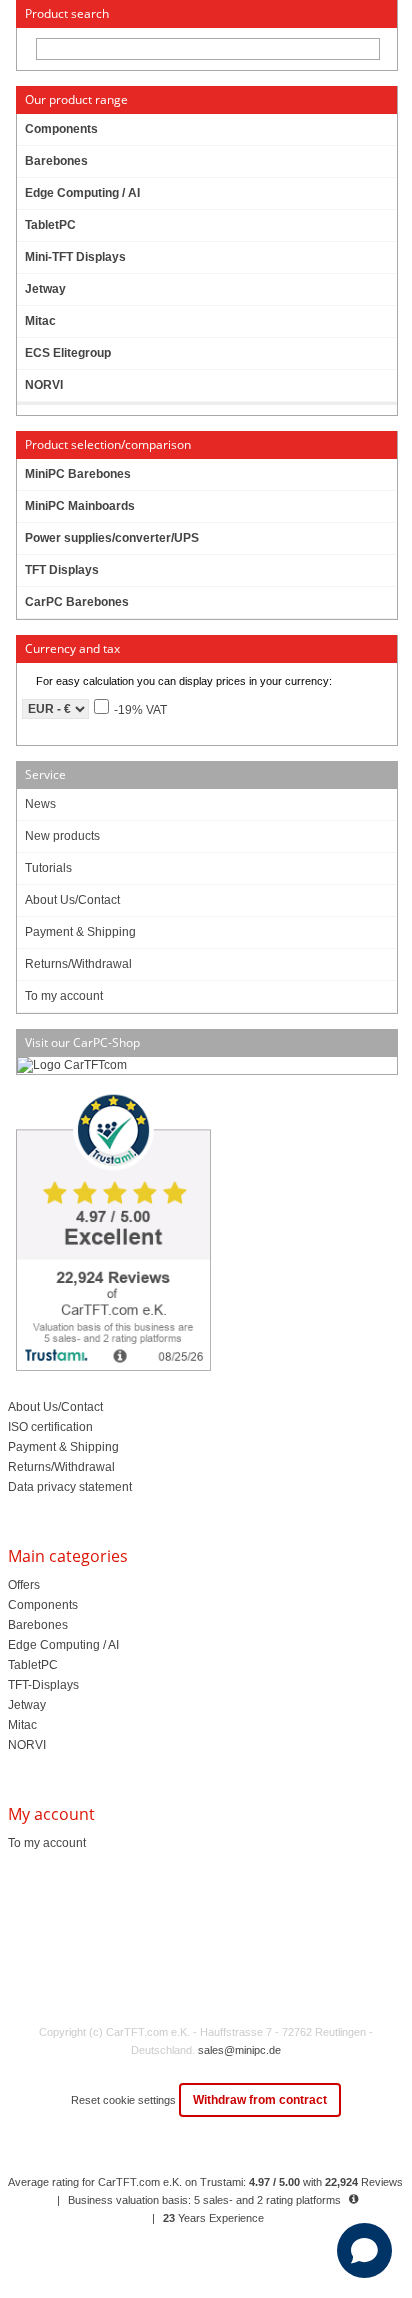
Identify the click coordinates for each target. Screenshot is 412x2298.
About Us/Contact (72, 900)
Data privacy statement (70, 1487)
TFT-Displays (43, 1685)
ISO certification (50, 1427)
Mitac (22, 1725)
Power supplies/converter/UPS (112, 538)
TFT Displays (62, 570)
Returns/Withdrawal (78, 964)
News (40, 804)
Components (43, 1605)
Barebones (38, 1625)
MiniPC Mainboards (80, 506)
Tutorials (48, 868)
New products (62, 836)
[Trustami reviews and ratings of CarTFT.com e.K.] (205, 1233)
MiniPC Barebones (78, 474)
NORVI (27, 1745)
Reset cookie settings (125, 2100)
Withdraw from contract (260, 2100)
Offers (24, 1585)
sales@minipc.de (239, 2050)
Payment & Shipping (80, 932)
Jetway (27, 1705)
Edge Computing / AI (63, 1645)
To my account (64, 996)
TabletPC (33, 1665)
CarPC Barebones (77, 602)
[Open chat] (364, 2250)
